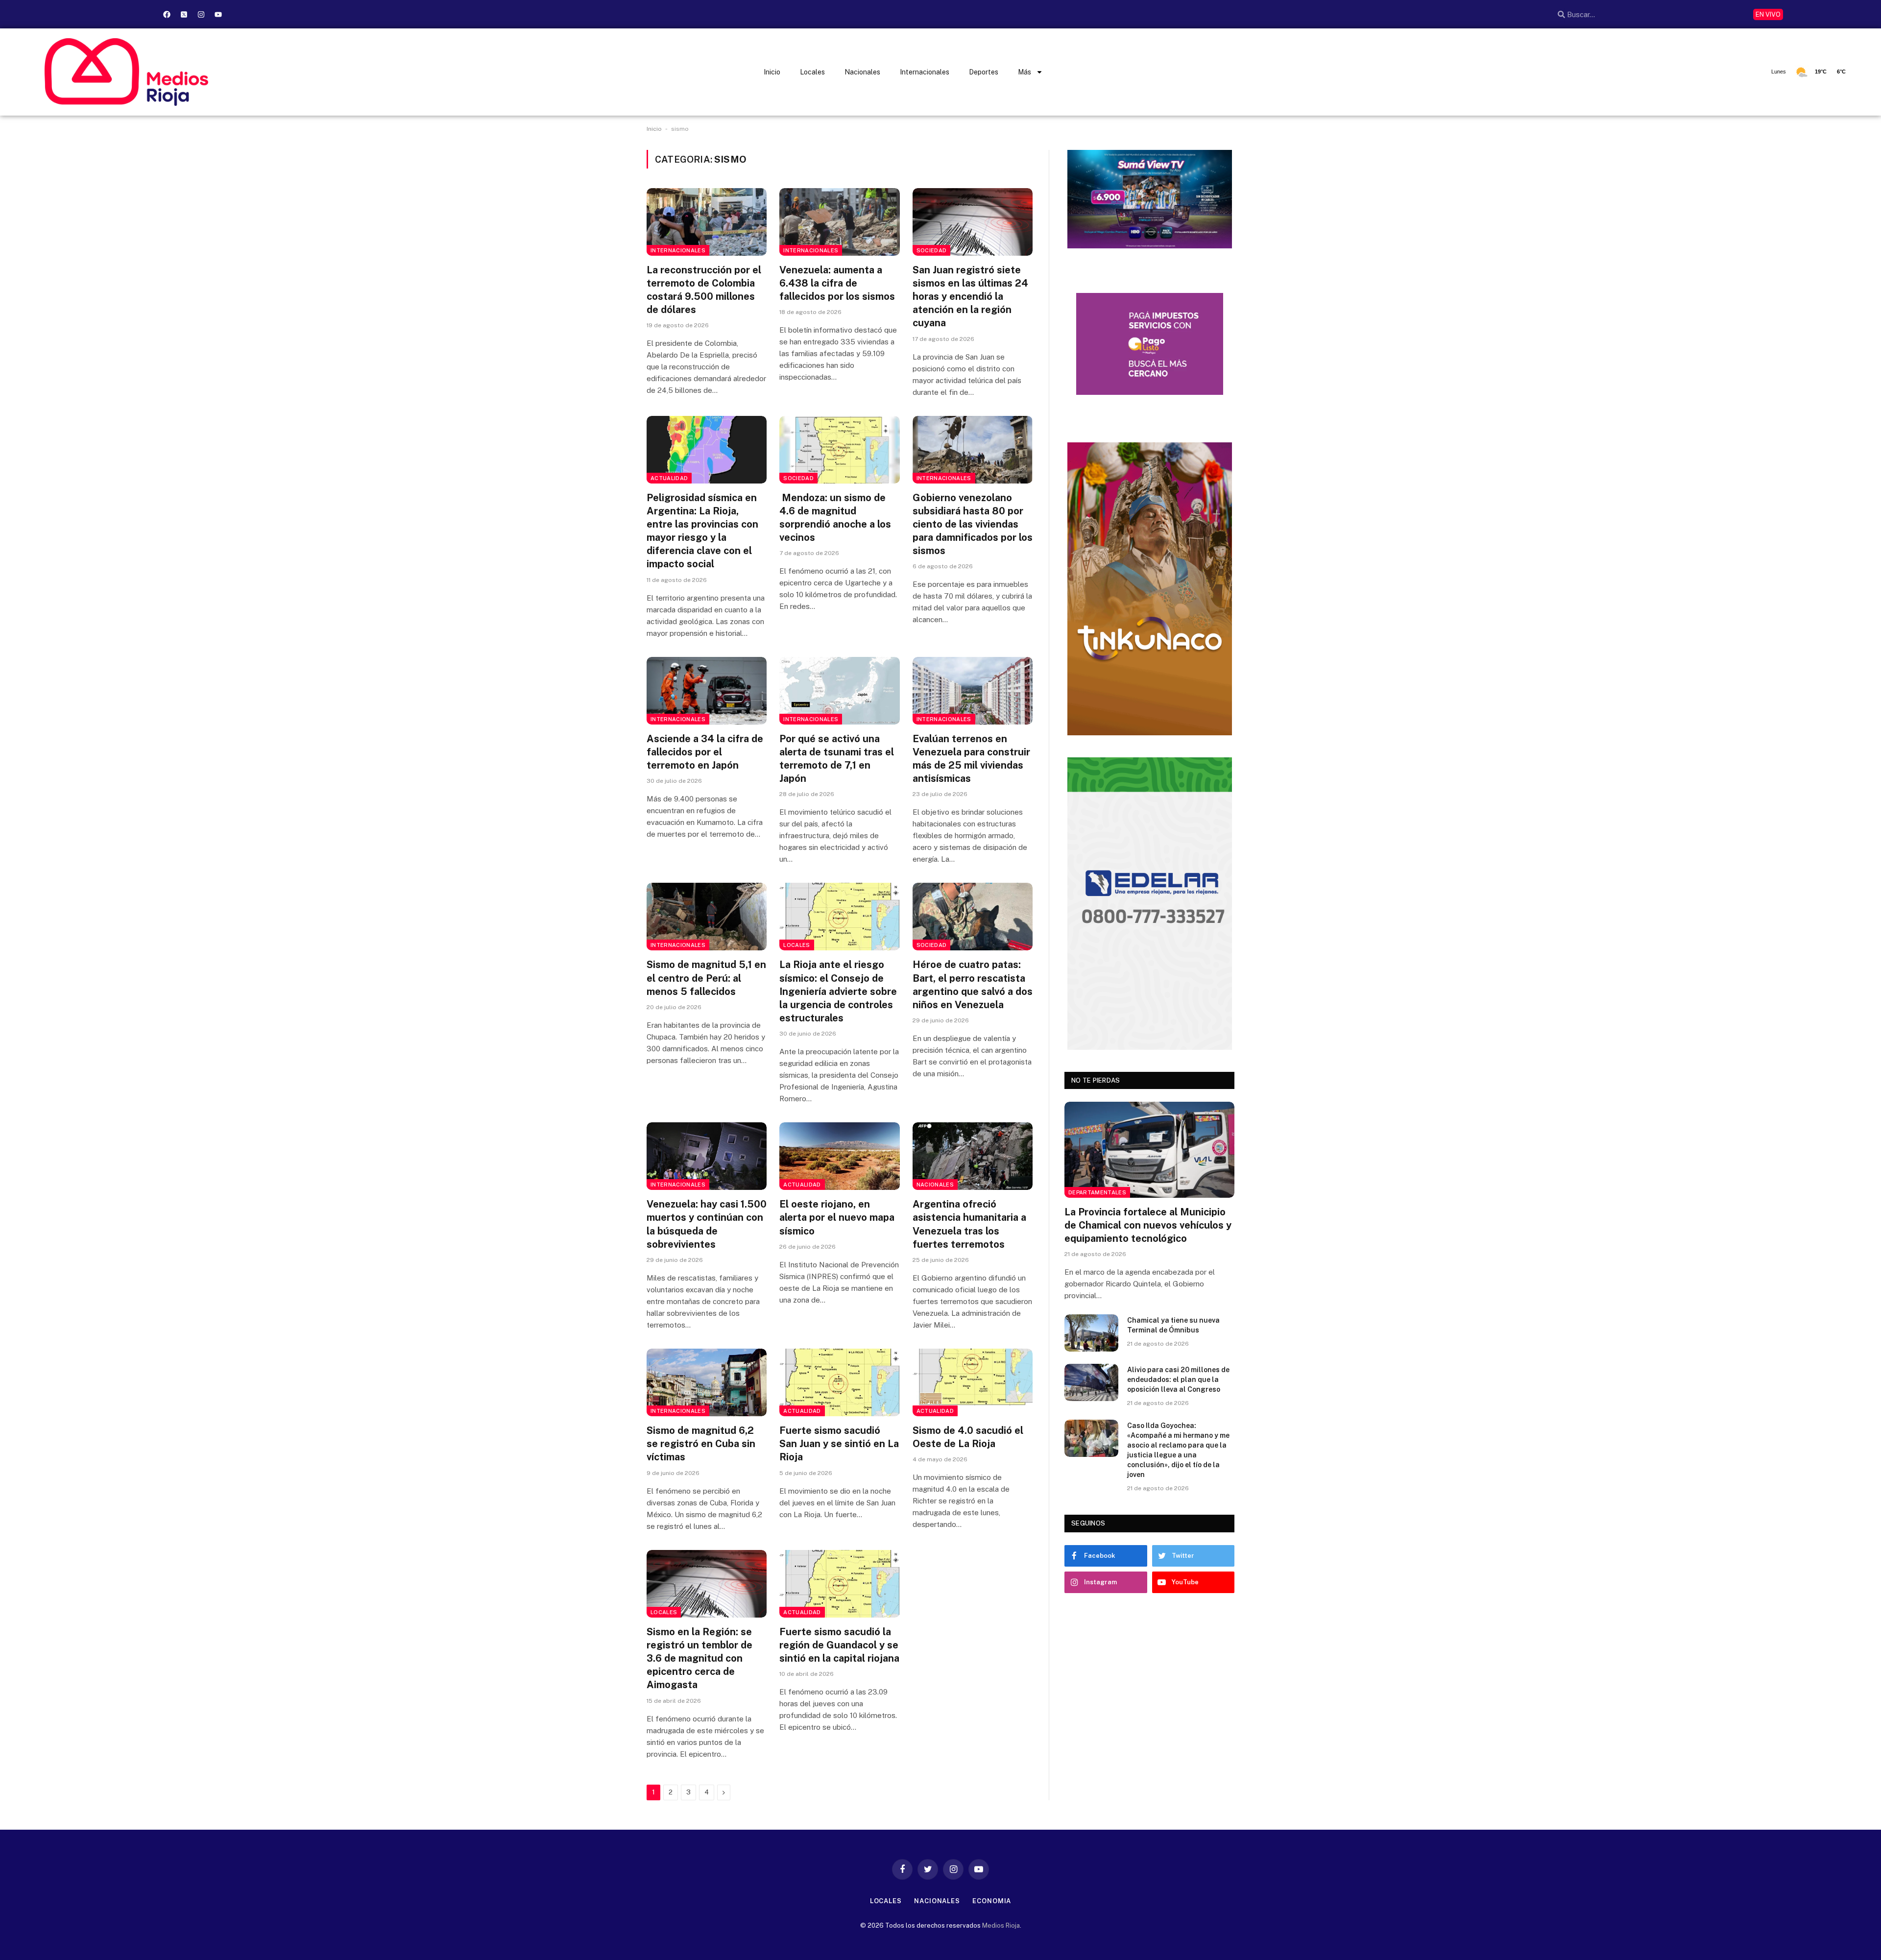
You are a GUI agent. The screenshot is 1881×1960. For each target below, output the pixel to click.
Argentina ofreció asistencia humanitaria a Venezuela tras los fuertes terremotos (969, 1224)
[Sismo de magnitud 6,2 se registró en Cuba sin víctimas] (707, 1382)
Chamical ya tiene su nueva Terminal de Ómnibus (1173, 1325)
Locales (812, 72)
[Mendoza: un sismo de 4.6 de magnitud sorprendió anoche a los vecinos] (839, 450)
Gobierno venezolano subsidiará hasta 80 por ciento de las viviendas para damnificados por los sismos (973, 524)
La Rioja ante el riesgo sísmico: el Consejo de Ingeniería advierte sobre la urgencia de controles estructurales (838, 991)
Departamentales (1097, 1192)
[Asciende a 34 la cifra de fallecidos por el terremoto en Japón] (707, 691)
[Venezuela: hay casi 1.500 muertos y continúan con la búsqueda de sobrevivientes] (707, 1156)
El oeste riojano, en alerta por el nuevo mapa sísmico (837, 1217)
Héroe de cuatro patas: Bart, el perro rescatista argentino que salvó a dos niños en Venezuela (973, 985)
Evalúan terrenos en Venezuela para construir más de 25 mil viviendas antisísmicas (971, 759)
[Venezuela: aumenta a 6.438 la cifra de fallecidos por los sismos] (839, 222)
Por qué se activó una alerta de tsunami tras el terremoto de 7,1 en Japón (837, 759)
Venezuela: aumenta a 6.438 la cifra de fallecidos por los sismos (837, 283)
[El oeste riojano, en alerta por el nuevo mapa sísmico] (839, 1156)
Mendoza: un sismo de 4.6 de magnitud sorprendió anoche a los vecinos (835, 518)
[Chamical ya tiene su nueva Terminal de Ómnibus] (1091, 1333)
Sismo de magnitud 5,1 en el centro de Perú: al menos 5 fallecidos (706, 978)
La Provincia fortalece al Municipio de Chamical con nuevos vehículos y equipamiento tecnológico (1148, 1225)
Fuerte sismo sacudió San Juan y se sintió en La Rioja (839, 1444)
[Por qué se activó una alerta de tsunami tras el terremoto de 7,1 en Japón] (839, 691)
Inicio (772, 72)
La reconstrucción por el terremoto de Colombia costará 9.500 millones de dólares (704, 290)
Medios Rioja (1001, 1925)
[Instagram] (201, 14)
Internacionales (925, 72)
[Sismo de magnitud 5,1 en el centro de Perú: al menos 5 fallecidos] (707, 917)
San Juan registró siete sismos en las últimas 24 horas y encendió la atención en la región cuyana (970, 297)
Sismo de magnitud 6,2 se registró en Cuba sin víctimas (701, 1444)
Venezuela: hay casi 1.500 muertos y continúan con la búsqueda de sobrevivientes (707, 1224)
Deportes (984, 72)
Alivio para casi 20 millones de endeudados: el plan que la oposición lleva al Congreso (1178, 1379)
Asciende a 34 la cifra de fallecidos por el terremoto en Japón (705, 752)
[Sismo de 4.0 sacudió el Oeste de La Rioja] (973, 1382)
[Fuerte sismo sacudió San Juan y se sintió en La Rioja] (839, 1382)
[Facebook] (167, 14)
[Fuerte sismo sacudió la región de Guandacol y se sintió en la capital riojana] (839, 1584)
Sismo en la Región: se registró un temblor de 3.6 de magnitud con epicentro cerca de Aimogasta (699, 1658)
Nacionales (862, 72)
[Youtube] (218, 14)
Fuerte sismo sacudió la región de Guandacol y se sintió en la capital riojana (839, 1645)
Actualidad (669, 478)
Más (1025, 72)
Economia (992, 1901)
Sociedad (932, 250)
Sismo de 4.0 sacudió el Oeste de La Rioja (968, 1437)
